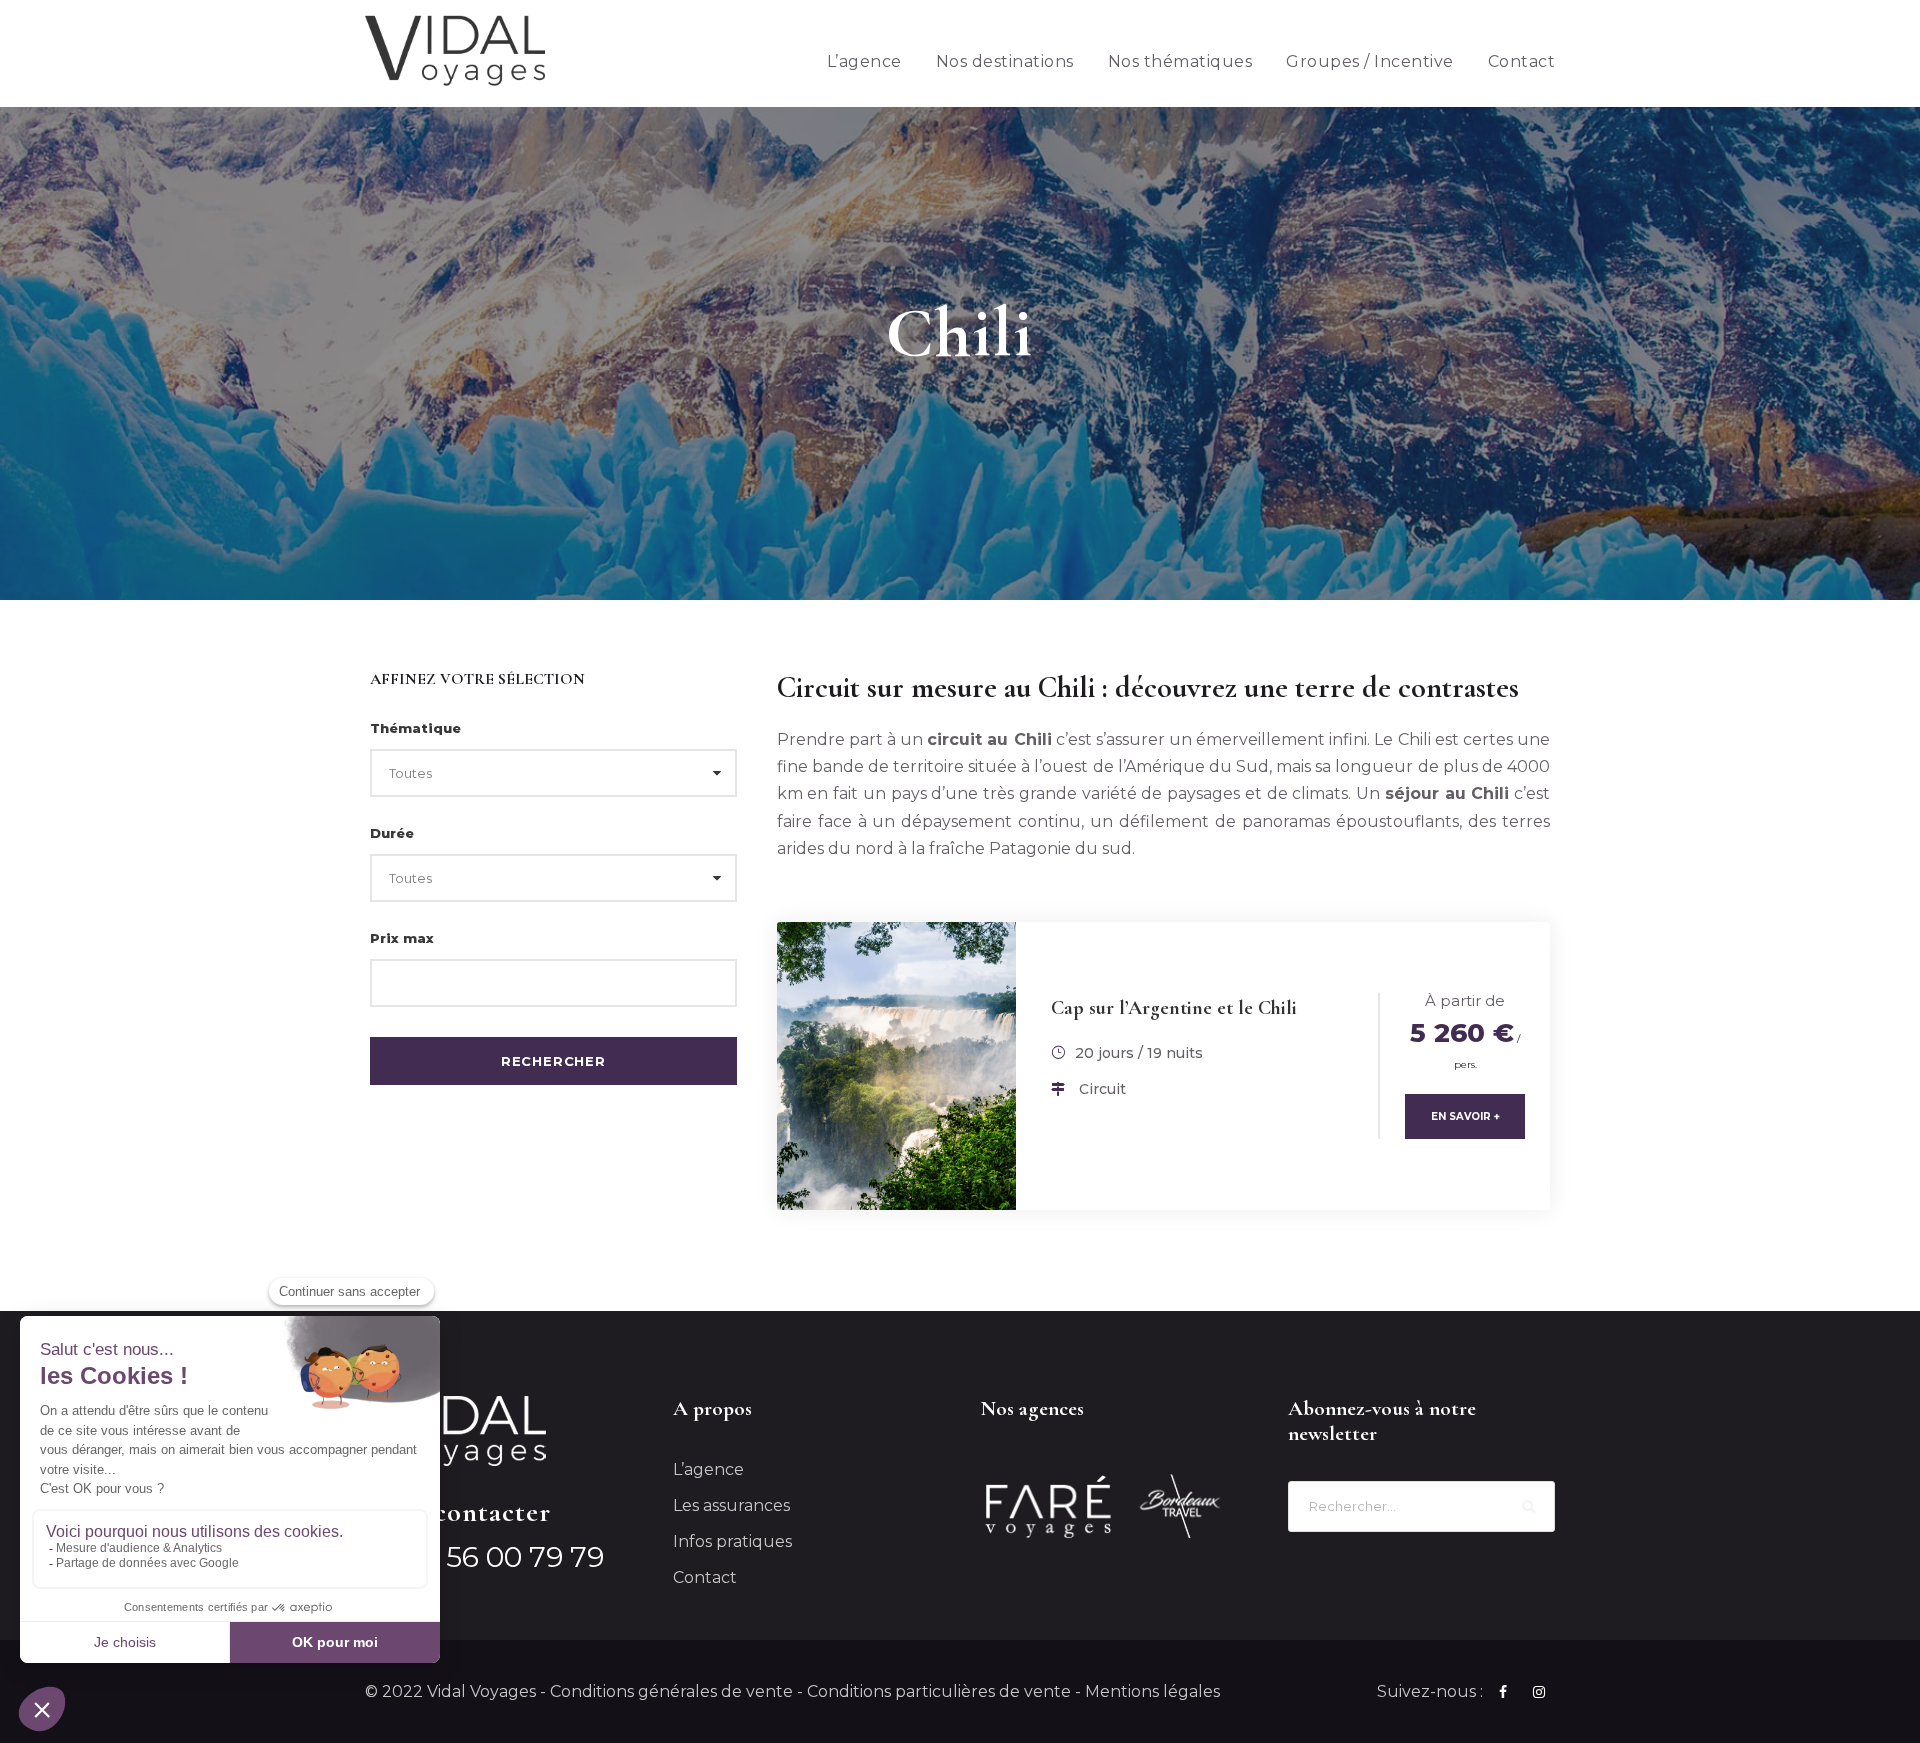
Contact (1522, 61)
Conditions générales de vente (671, 1691)
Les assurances (731, 1505)
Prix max (402, 938)
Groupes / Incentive (1370, 61)
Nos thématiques (1180, 61)
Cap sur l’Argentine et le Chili (1174, 1008)
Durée (392, 833)
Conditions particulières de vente (939, 1691)
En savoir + (1465, 1116)
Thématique (415, 728)
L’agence (864, 61)
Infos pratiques (732, 1541)
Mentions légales (1152, 1691)
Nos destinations (1005, 61)
